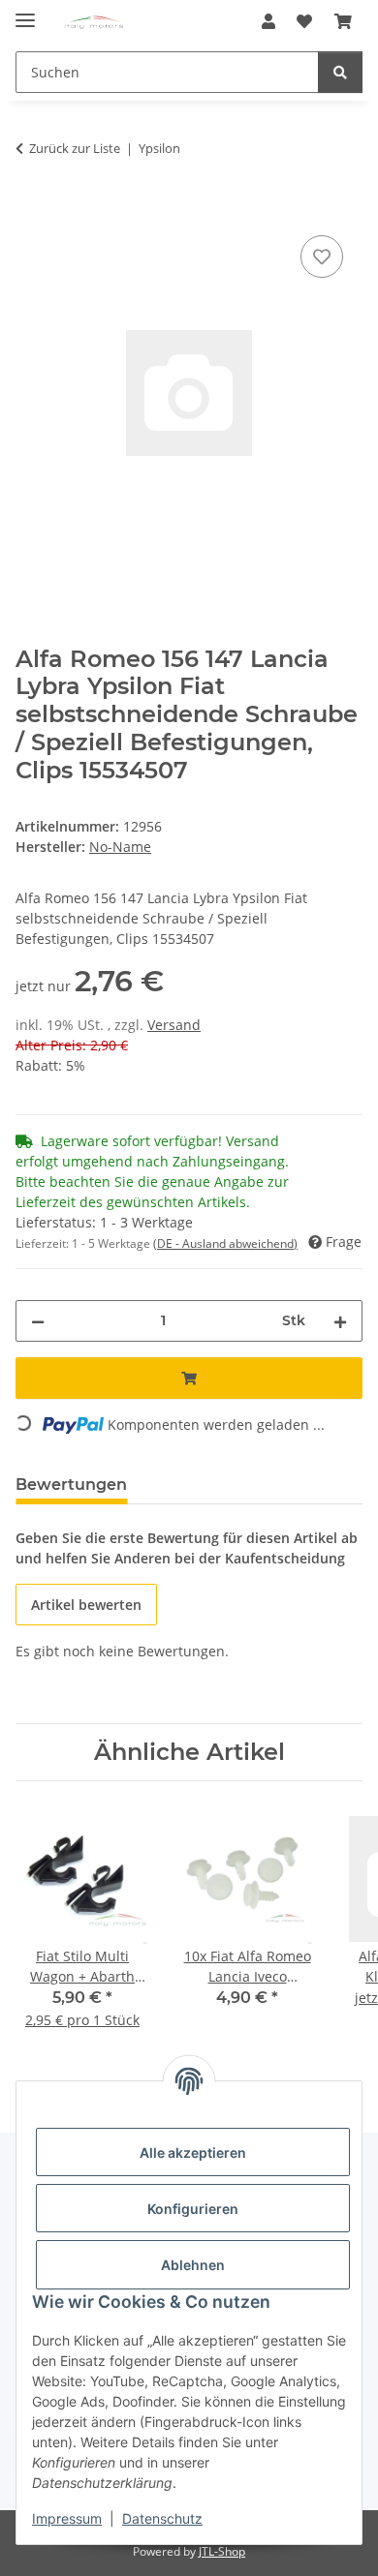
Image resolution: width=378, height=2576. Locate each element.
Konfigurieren (193, 2209)
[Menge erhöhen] (340, 1321)
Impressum (67, 2518)
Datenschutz (162, 2518)
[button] (268, 21)
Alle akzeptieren (193, 2152)
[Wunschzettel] (304, 21)
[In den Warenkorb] (31, 209)
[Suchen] (340, 72)
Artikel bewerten (86, 1605)
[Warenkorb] (343, 21)
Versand (174, 1025)
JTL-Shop (222, 2551)
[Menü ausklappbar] (25, 12)
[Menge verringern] (38, 1321)
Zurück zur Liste (75, 148)
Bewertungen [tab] (71, 1485)
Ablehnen (193, 2265)
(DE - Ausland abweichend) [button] (225, 1243)
